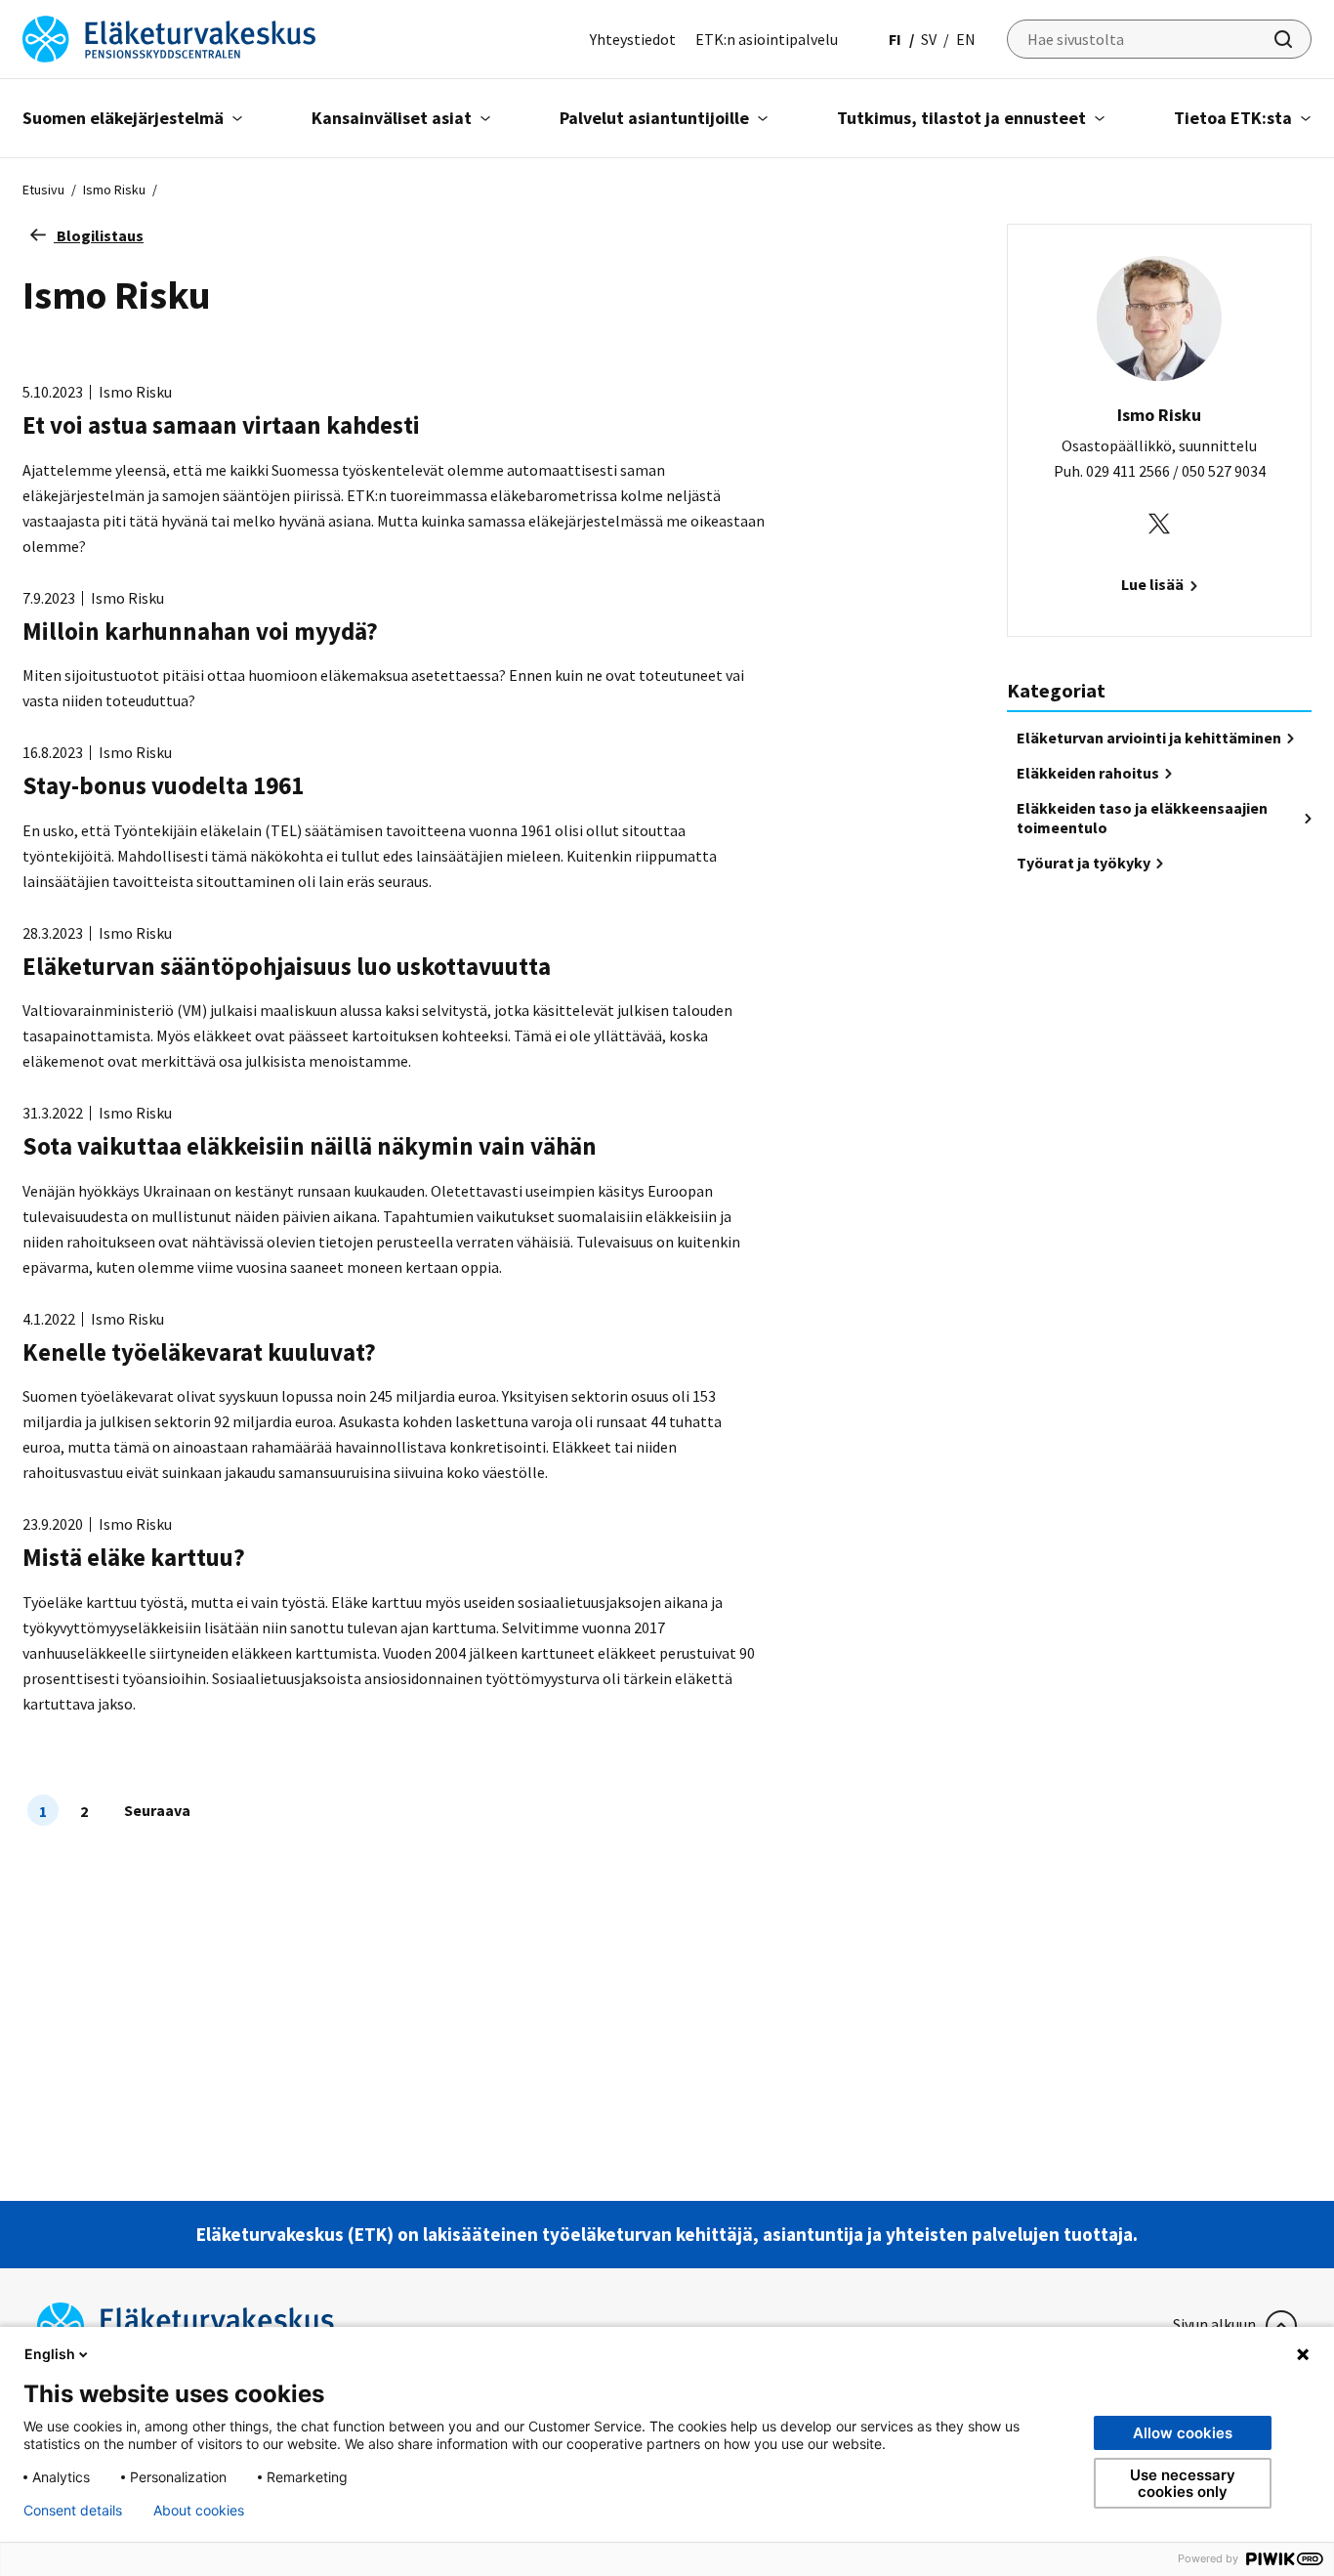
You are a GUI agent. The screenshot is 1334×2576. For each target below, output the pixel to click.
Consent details (73, 2511)
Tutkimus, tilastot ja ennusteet (961, 118)
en (966, 39)
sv (929, 39)
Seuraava (157, 1810)
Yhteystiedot (633, 39)
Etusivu (43, 190)
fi (895, 39)
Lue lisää (1154, 584)
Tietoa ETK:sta (1233, 118)
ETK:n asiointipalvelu (767, 39)
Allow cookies (1183, 2433)
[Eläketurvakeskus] (169, 37)
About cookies (199, 2511)
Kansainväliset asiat (392, 118)
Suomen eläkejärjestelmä (123, 118)
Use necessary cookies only (1183, 2483)
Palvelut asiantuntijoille (654, 118)
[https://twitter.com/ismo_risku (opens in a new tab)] (1159, 522)
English (50, 2354)
